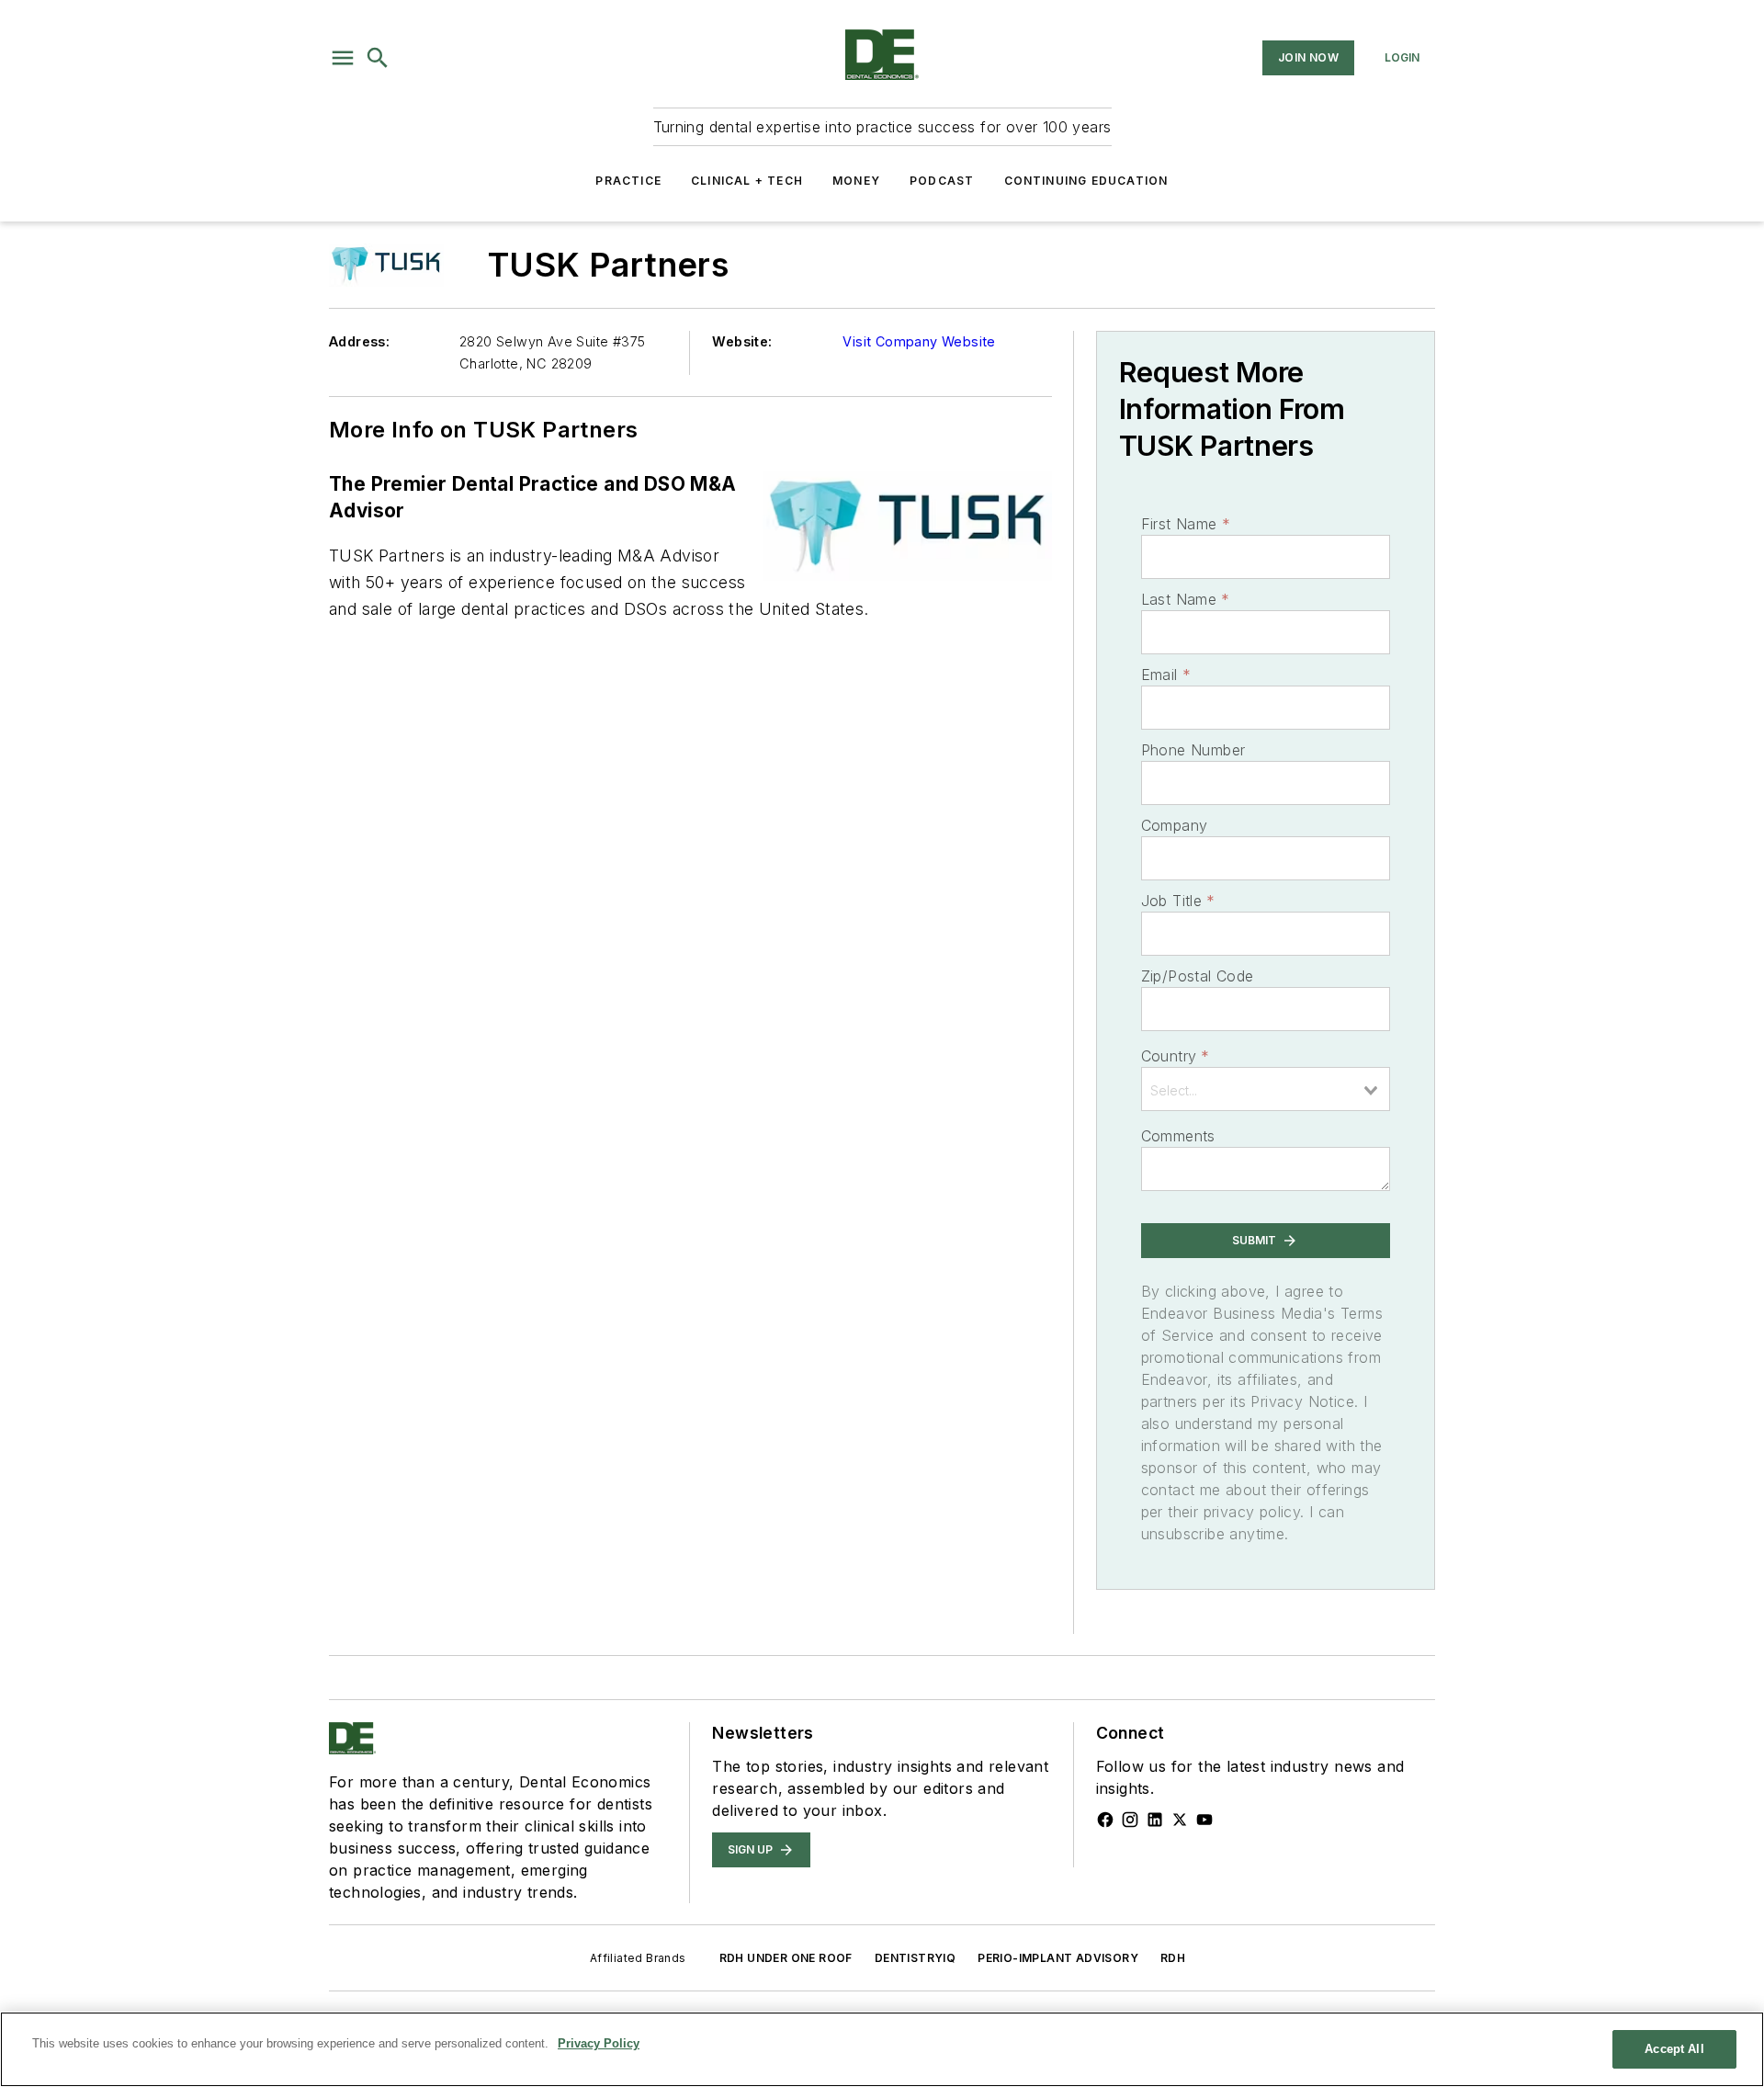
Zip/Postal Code (1198, 976)
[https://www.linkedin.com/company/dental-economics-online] (1155, 1820)
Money (856, 181)
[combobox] (1266, 1089)
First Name (1186, 524)
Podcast (942, 181)
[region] (882, 2049)
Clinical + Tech (747, 181)
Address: (359, 341)
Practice (628, 181)
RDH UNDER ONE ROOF (786, 1958)
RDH (1173, 1958)
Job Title (1178, 901)
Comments (1178, 1136)
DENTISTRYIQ (915, 1958)
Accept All (1674, 2049)
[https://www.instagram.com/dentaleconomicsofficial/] (1130, 1820)
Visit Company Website (919, 341)
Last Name (1186, 599)
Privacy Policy (599, 2043)
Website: (742, 341)
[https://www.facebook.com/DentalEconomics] (1105, 1820)
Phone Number (1193, 750)
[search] (378, 58)
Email (1166, 675)
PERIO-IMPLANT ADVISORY (1058, 1958)
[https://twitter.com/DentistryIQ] (1180, 1820)
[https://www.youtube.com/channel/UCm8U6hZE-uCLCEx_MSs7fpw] (1204, 1820)
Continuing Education (1086, 181)
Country (1176, 1056)
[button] (343, 58)
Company (1175, 825)
